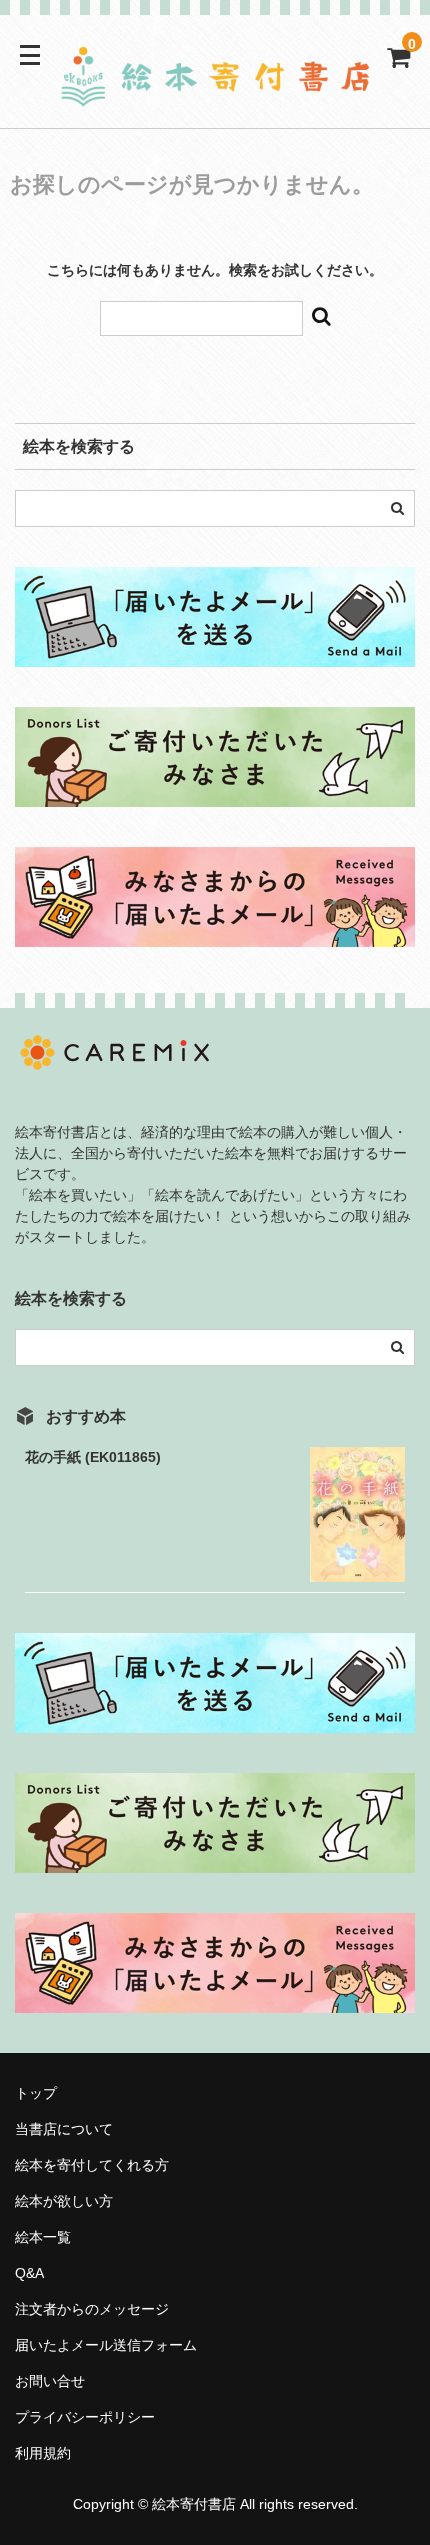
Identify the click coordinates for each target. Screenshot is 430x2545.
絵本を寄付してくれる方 (92, 2165)
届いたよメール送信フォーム (106, 2345)
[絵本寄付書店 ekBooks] (215, 95)
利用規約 (43, 2453)
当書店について (64, 2129)
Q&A (29, 2273)
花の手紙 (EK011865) (93, 1457)
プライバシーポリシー (85, 2417)
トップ (36, 2093)
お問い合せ (50, 2381)
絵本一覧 (43, 2237)
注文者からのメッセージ (99, 2309)
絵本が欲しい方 (64, 2201)
